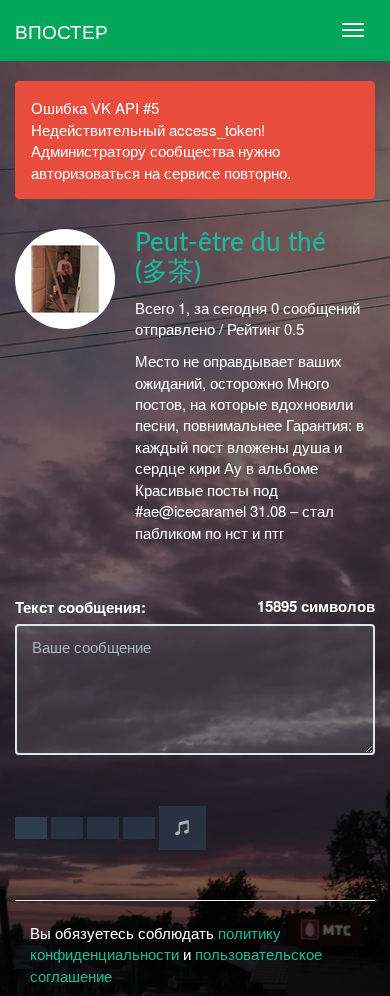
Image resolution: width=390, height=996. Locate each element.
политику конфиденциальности (155, 943)
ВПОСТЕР (61, 30)
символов (316, 606)
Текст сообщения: (80, 607)
